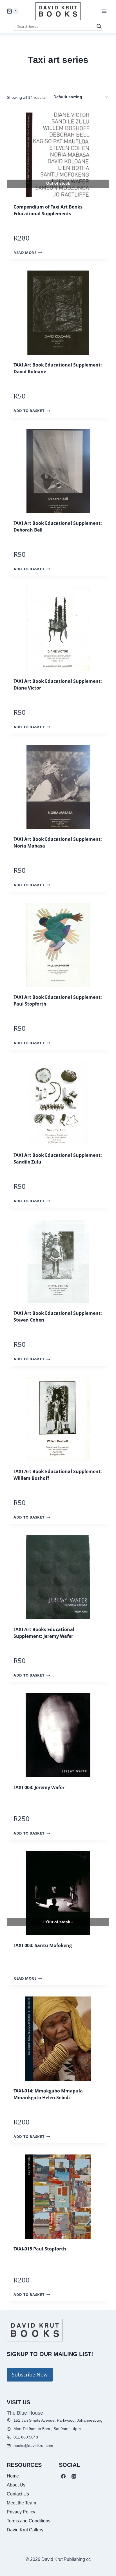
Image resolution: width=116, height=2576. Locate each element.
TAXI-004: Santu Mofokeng (43, 1945)
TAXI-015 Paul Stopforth (40, 2249)
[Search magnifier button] (99, 26)
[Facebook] (63, 2476)
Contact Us (18, 2494)
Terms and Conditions (29, 2521)
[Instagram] (74, 2476)
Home (13, 2476)
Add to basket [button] (29, 411)
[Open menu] (104, 11)
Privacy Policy (21, 2512)
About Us (16, 2485)
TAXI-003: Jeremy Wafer (39, 1787)
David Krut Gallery (25, 2530)
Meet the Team (21, 2503)
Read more (25, 253)
